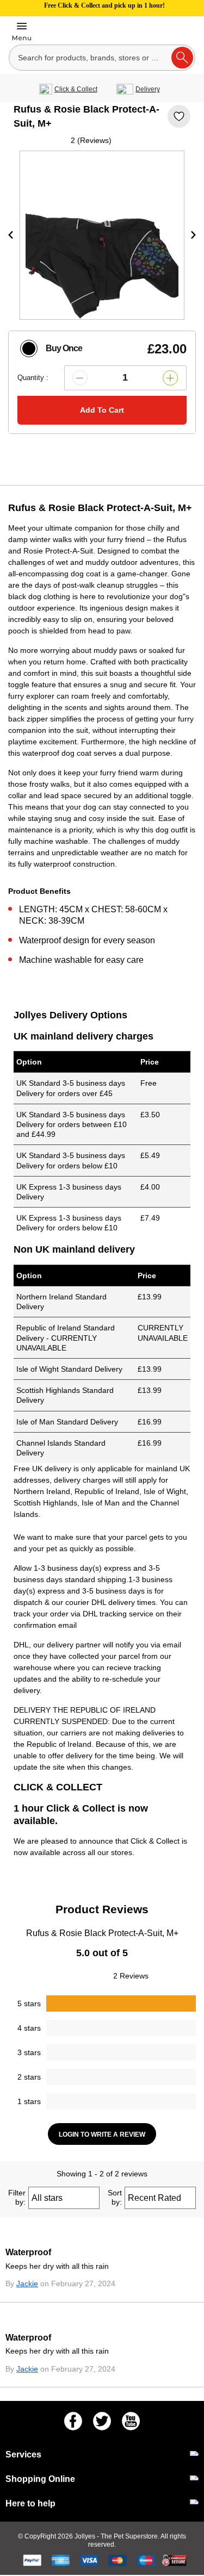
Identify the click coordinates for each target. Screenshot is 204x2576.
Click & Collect (76, 89)
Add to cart (102, 410)
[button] (80, 378)
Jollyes (86, 2536)
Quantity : (33, 378)
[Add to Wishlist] (179, 116)
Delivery (148, 89)
